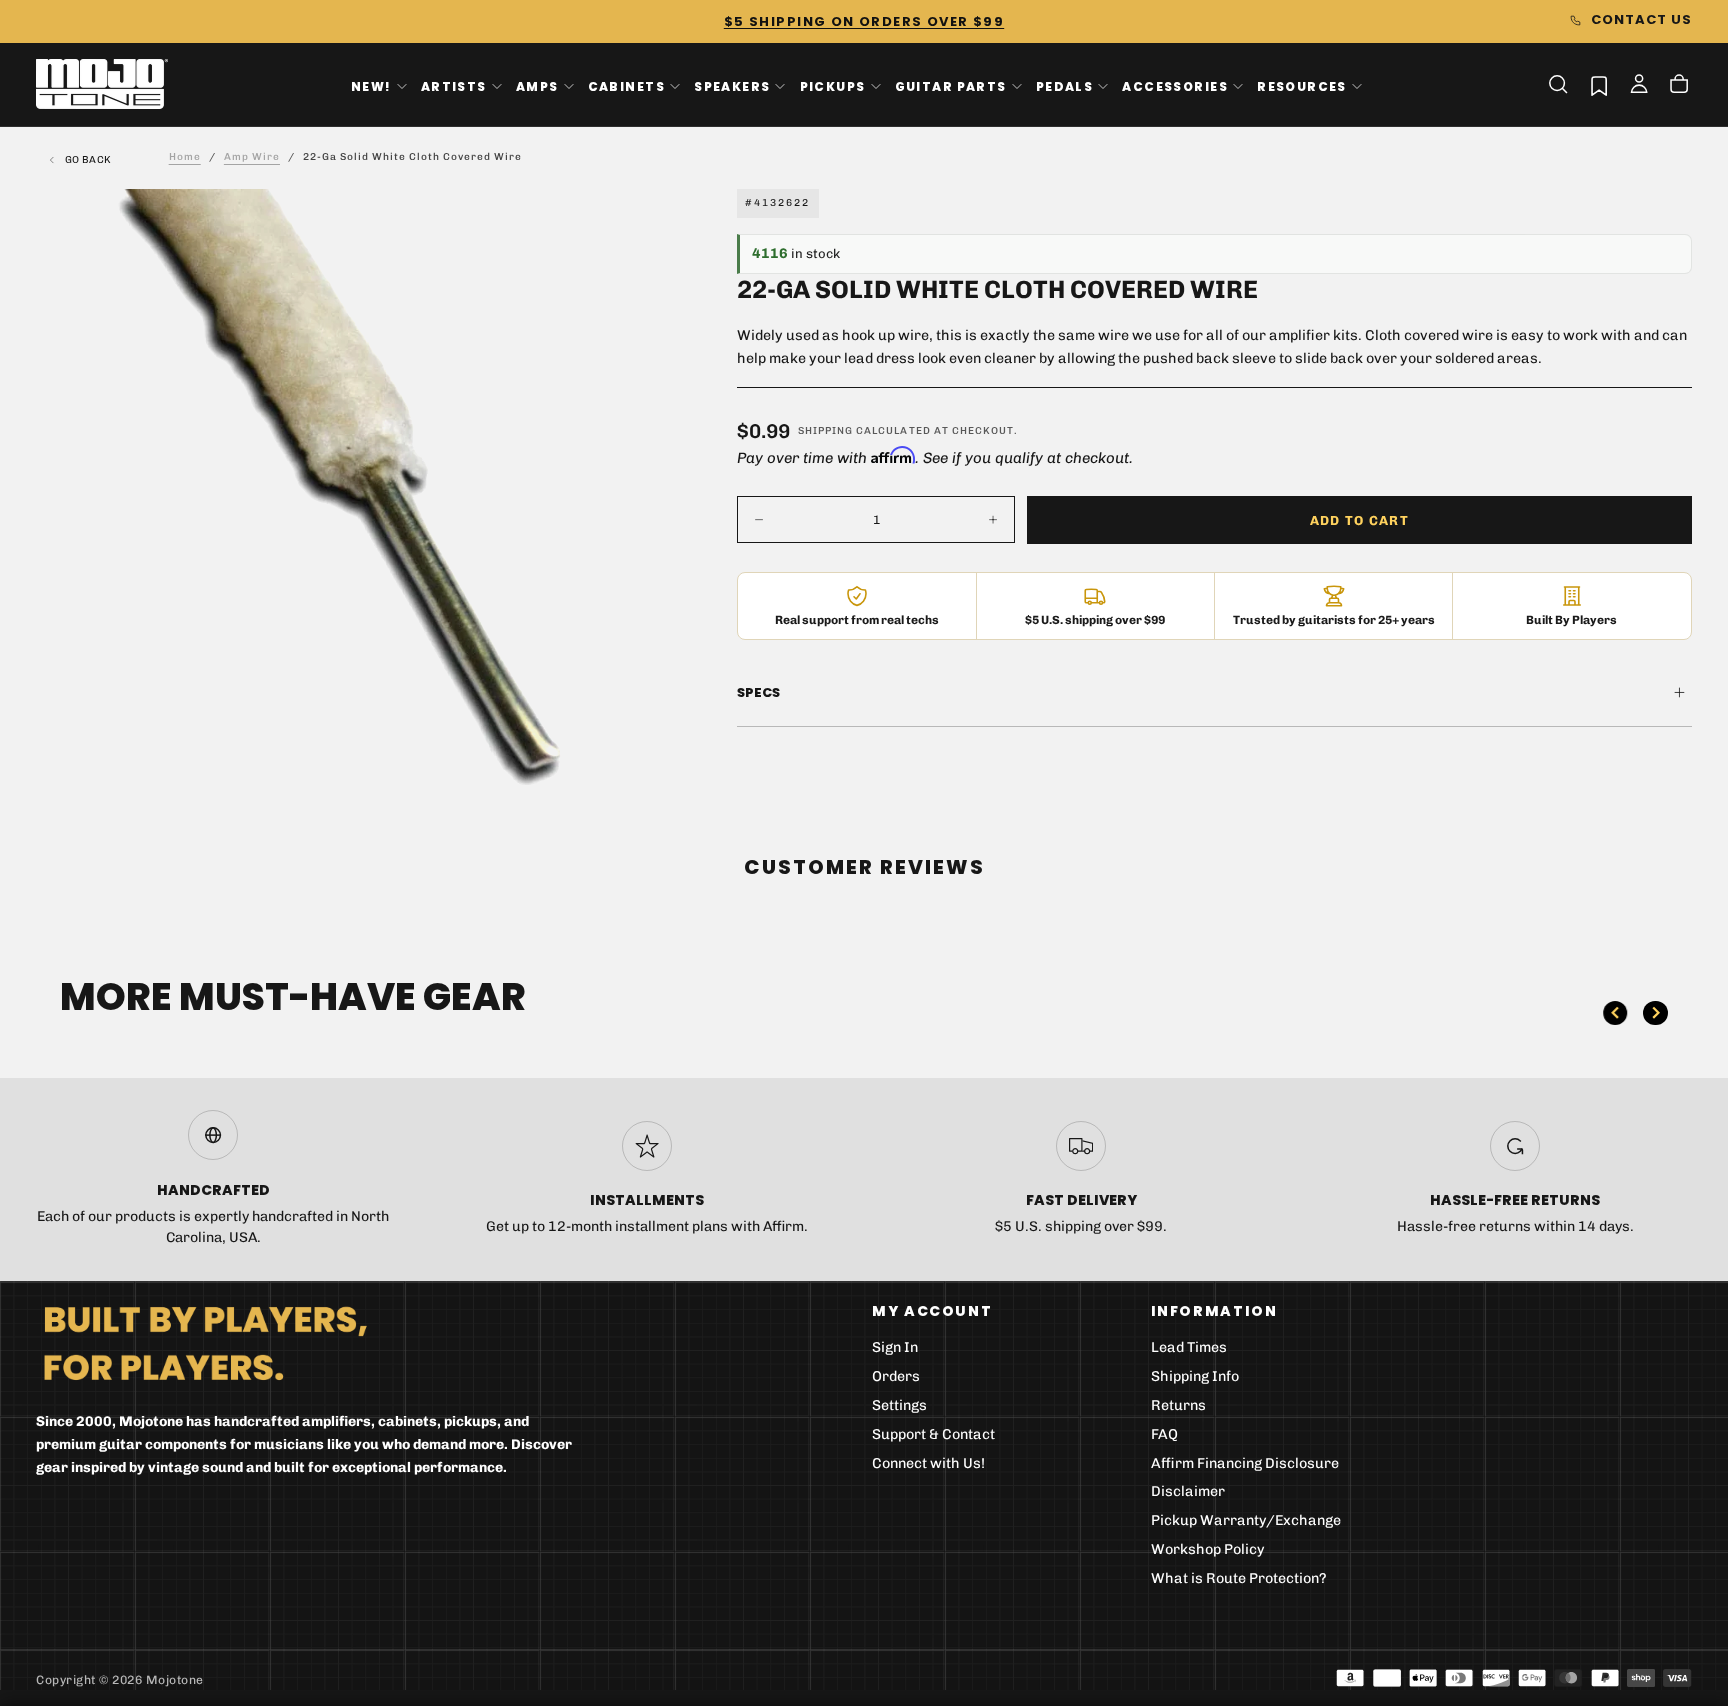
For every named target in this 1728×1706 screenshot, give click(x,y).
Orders (896, 1376)
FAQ (1164, 1434)
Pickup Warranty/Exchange (1246, 1520)
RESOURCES (1302, 85)
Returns (1178, 1405)
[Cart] (1679, 86)
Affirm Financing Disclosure (1245, 1463)
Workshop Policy (1208, 1549)
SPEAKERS (732, 85)
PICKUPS (833, 85)
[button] (1558, 84)
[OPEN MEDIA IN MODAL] (608, 760)
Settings (899, 1405)
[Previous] (1615, 1013)
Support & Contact (933, 1434)
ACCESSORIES (1175, 85)
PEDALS (1064, 85)
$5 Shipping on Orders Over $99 (864, 21)
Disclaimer (1188, 1491)
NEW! (371, 85)
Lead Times (1189, 1347)
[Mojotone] (205, 1342)
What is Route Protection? (1239, 1578)
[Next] (1655, 1013)
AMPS (537, 85)
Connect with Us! (928, 1463)
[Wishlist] (1599, 85)
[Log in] (1639, 86)
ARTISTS (454, 85)
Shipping (825, 431)
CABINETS (626, 85)
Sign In (895, 1347)
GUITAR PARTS (951, 85)
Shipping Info (1195, 1376)
